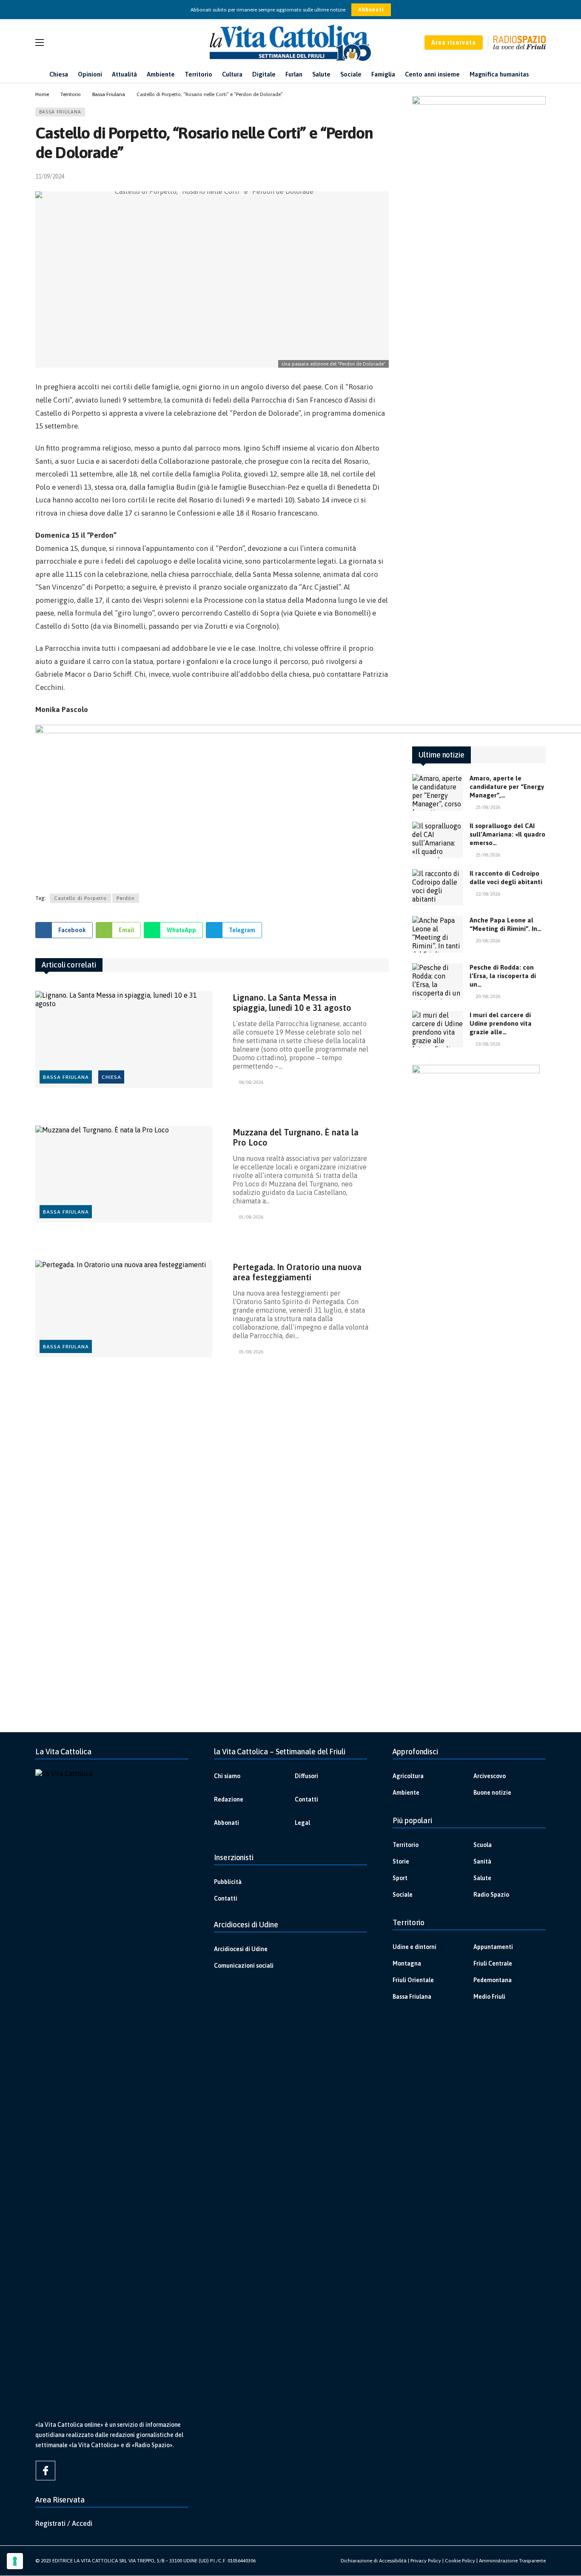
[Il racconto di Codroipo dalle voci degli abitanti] (438, 888)
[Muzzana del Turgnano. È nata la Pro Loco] (124, 1174)
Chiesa (111, 1077)
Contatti (306, 1799)
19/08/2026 (488, 1044)
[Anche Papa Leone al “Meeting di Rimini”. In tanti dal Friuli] (438, 934)
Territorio (406, 1845)
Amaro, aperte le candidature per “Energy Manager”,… (507, 787)
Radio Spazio (491, 1895)
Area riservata (454, 43)
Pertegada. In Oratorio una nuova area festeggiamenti (297, 1272)
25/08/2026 (488, 807)
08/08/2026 (251, 1082)
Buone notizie (492, 1793)
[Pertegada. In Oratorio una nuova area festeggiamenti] (124, 1309)
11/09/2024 (50, 176)
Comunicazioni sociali (244, 1966)
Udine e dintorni (414, 1947)
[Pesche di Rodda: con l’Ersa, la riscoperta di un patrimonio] (438, 982)
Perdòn (126, 898)
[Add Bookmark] (385, 176)
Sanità (482, 1861)
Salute (482, 1878)
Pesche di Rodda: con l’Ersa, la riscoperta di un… (503, 976)
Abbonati (371, 10)
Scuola (483, 1845)
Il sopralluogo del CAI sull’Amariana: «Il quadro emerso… (507, 834)
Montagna (407, 1963)
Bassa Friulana (60, 112)
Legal (302, 1823)
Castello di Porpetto (80, 898)
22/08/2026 (488, 894)
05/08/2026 (251, 1217)
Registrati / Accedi (64, 2523)
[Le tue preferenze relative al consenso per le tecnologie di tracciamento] (15, 2561)
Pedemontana (493, 1980)
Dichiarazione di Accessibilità (374, 2561)
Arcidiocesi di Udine (241, 1949)
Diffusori (306, 1776)
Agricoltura (408, 1776)
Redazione (229, 1799)
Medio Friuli (489, 1997)
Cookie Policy (460, 2561)
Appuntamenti (493, 1947)
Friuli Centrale (493, 1963)
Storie (401, 1861)
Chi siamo (227, 1776)
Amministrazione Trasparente (512, 2561)
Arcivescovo (490, 1776)
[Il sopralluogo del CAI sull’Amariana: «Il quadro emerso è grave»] (438, 840)
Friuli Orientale (413, 1980)
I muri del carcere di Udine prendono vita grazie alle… (501, 1023)
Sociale (403, 1895)
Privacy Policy (426, 2561)
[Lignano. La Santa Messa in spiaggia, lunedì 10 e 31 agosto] (124, 1040)
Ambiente (406, 1793)
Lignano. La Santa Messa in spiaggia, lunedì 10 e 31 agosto (292, 1003)
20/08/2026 (488, 941)
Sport (400, 1878)
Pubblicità (228, 1882)
